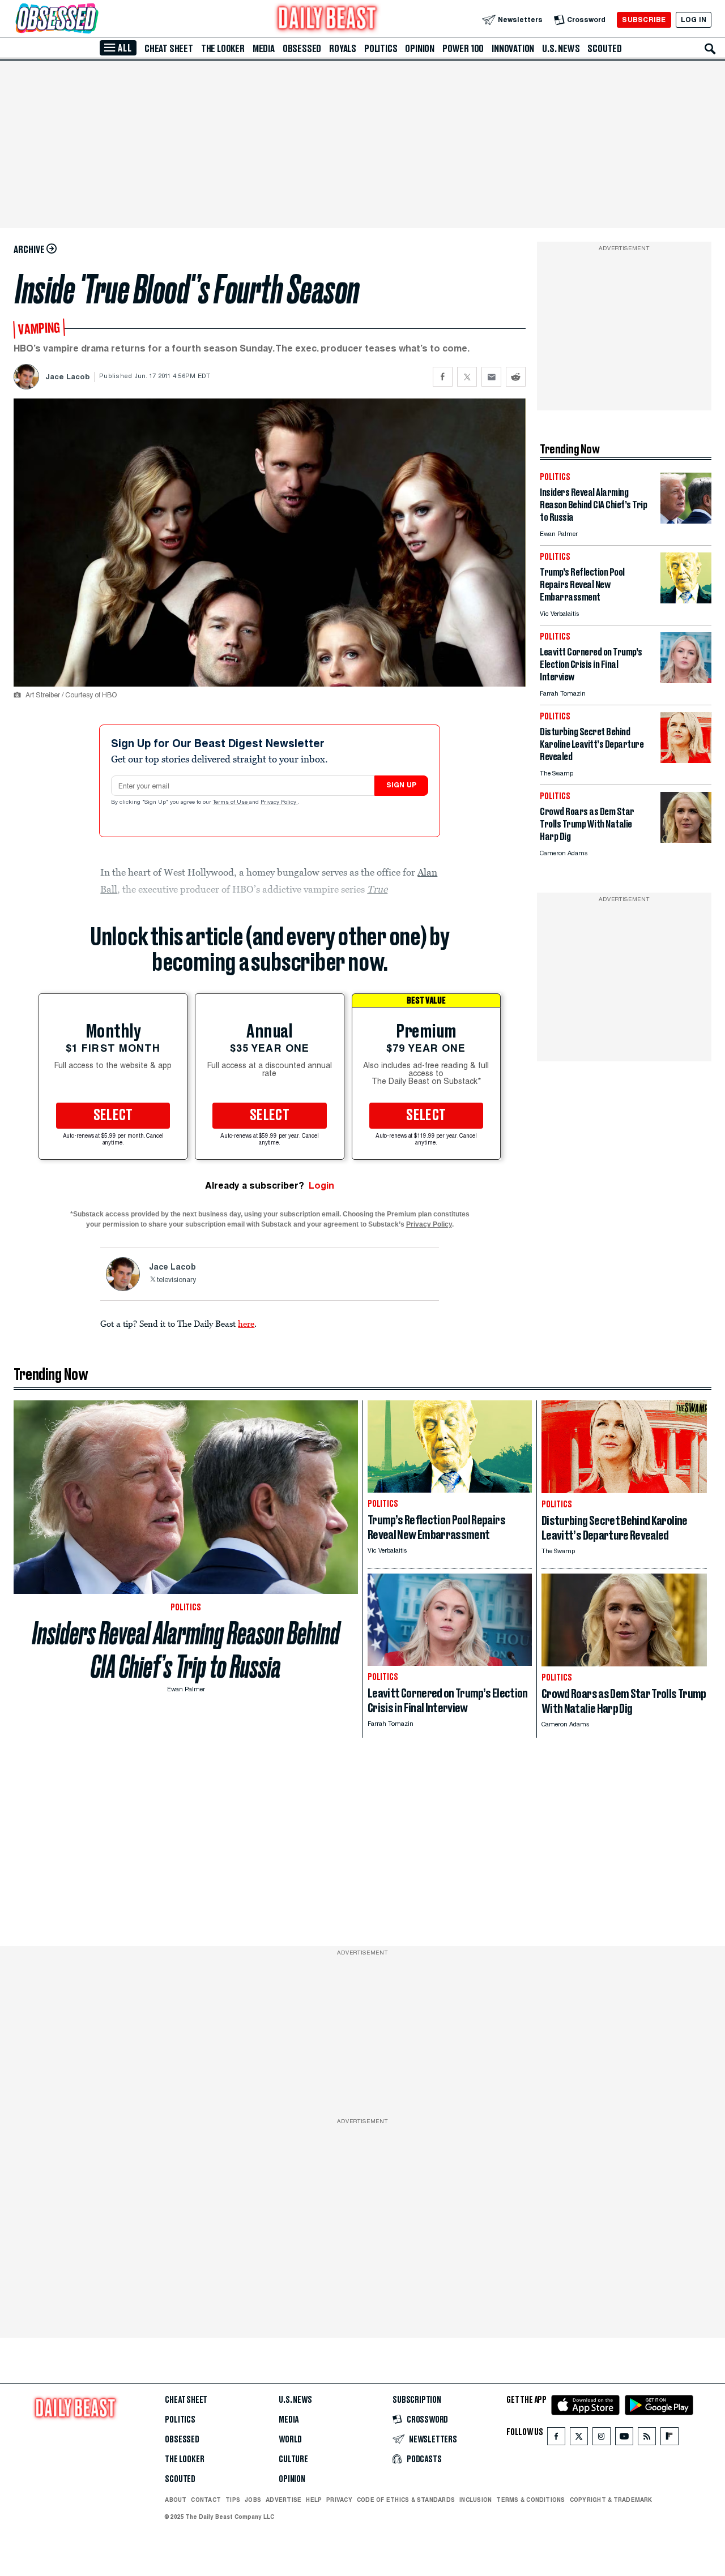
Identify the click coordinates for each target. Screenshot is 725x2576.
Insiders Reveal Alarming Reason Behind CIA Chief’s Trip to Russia (186, 1650)
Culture (293, 2459)
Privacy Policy (279, 803)
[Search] (710, 49)
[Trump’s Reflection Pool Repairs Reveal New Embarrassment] (686, 600)
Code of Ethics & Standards (406, 2500)
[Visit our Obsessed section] (93, 20)
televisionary (176, 1280)
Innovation (513, 49)
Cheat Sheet (169, 49)
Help (314, 2500)
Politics (381, 49)
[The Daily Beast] (327, 20)
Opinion (420, 49)
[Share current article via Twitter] (467, 377)
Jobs (253, 2500)
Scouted (605, 49)
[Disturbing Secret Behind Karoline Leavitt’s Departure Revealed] (686, 760)
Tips (233, 2500)
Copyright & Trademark (611, 2500)
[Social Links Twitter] (579, 2439)
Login (321, 1186)
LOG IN (694, 20)
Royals (343, 49)
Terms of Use (231, 803)
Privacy (339, 2500)
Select (113, 1116)
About (176, 2500)
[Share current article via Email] (491, 377)
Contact (206, 2500)
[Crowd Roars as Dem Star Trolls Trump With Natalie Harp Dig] (686, 840)
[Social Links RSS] (647, 2439)
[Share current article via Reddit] (516, 377)
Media (264, 49)
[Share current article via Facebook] (443, 377)
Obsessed (302, 49)
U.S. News (561, 49)
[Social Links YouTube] (624, 2439)
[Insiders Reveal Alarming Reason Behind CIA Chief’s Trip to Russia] (686, 520)
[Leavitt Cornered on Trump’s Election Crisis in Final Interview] (686, 680)
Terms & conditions (530, 2500)
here (246, 1323)
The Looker (223, 49)
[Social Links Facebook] (556, 2439)
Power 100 (463, 49)
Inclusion (475, 2500)
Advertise (283, 2500)
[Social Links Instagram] (602, 2439)
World (290, 2440)
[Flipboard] (669, 2439)
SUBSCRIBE (644, 20)
